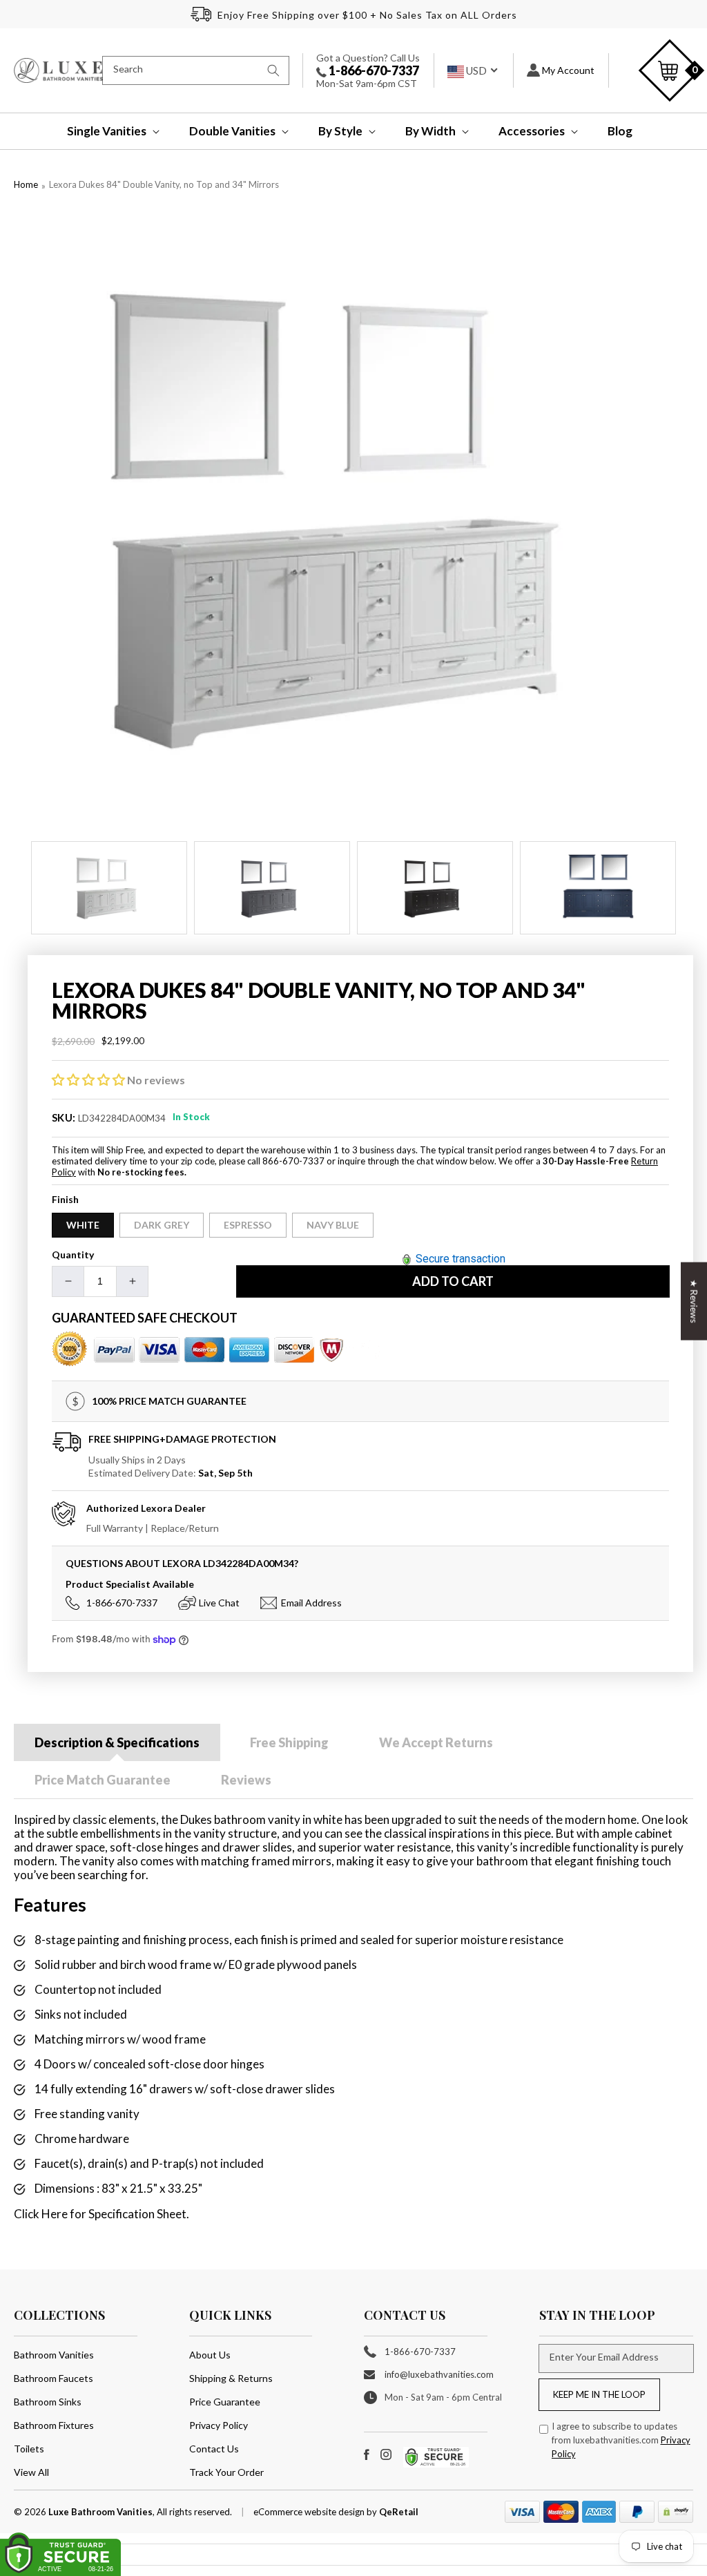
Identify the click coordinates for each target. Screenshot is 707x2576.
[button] (104, 131)
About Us (210, 2355)
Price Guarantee (225, 2402)
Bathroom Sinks (48, 2402)
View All (31, 2472)
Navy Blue (333, 1225)
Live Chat (219, 1603)
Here (55, 2214)
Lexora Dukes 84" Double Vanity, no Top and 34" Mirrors (164, 184)
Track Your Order (226, 2472)
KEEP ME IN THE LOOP (599, 2394)
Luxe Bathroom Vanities (100, 2512)
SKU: (64, 1117)
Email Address (311, 1603)
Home (26, 184)
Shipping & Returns (231, 2378)
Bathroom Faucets (54, 2378)
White (83, 1225)
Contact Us (214, 2449)
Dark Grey (162, 1225)
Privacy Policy (219, 2425)
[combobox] (196, 70)
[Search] (273, 70)
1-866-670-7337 (373, 70)
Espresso (248, 1225)
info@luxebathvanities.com (439, 2374)
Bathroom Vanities (54, 2355)
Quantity (73, 1255)
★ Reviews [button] (694, 1301)
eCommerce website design (310, 2512)
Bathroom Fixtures (54, 2425)
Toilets (29, 2449)
